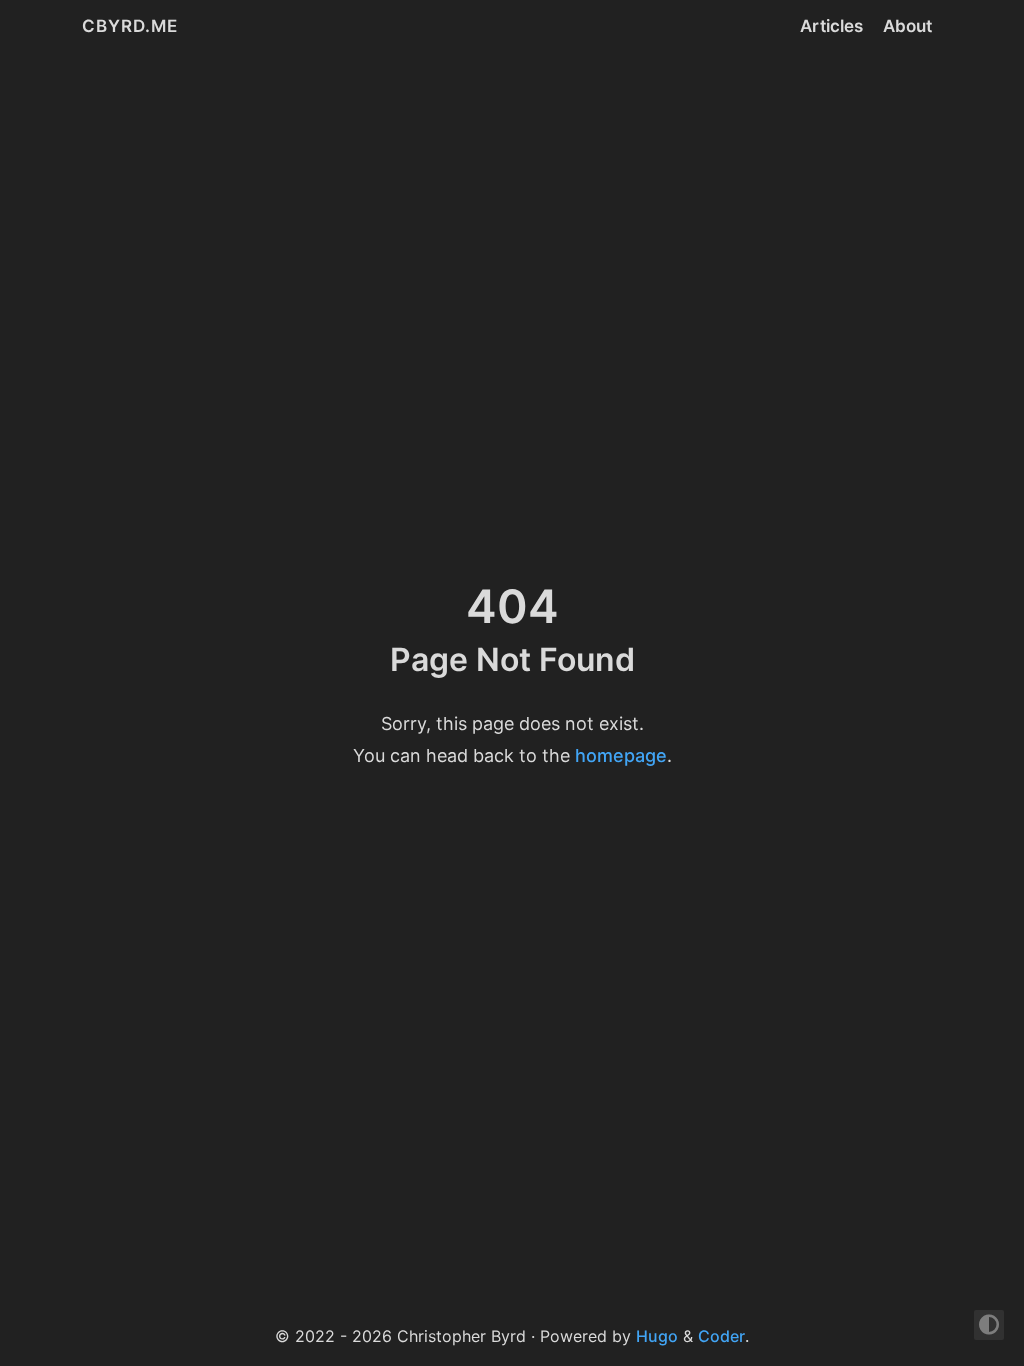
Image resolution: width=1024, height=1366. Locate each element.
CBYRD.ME (130, 26)
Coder (721, 1336)
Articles (831, 26)
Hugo (657, 1336)
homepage (621, 755)
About (907, 26)
